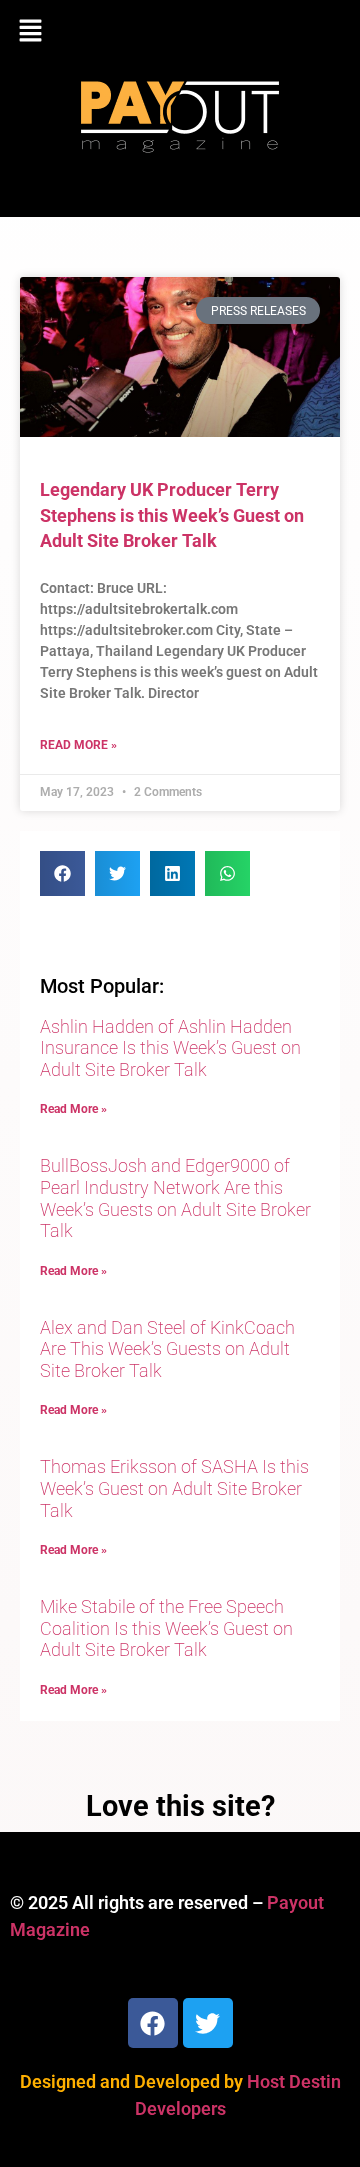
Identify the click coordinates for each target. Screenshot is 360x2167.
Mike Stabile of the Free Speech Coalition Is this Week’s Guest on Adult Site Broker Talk (166, 1628)
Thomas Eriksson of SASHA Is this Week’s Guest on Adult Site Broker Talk (174, 1488)
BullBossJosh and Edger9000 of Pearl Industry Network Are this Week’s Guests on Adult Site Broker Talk (175, 1198)
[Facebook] (153, 2023)
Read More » (78, 745)
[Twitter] (208, 2023)
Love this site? (180, 1806)
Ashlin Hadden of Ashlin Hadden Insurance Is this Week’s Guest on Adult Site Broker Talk (170, 1048)
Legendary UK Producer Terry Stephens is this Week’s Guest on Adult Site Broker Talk (172, 514)
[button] (180, 32)
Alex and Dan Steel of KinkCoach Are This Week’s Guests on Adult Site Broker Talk (167, 1349)
